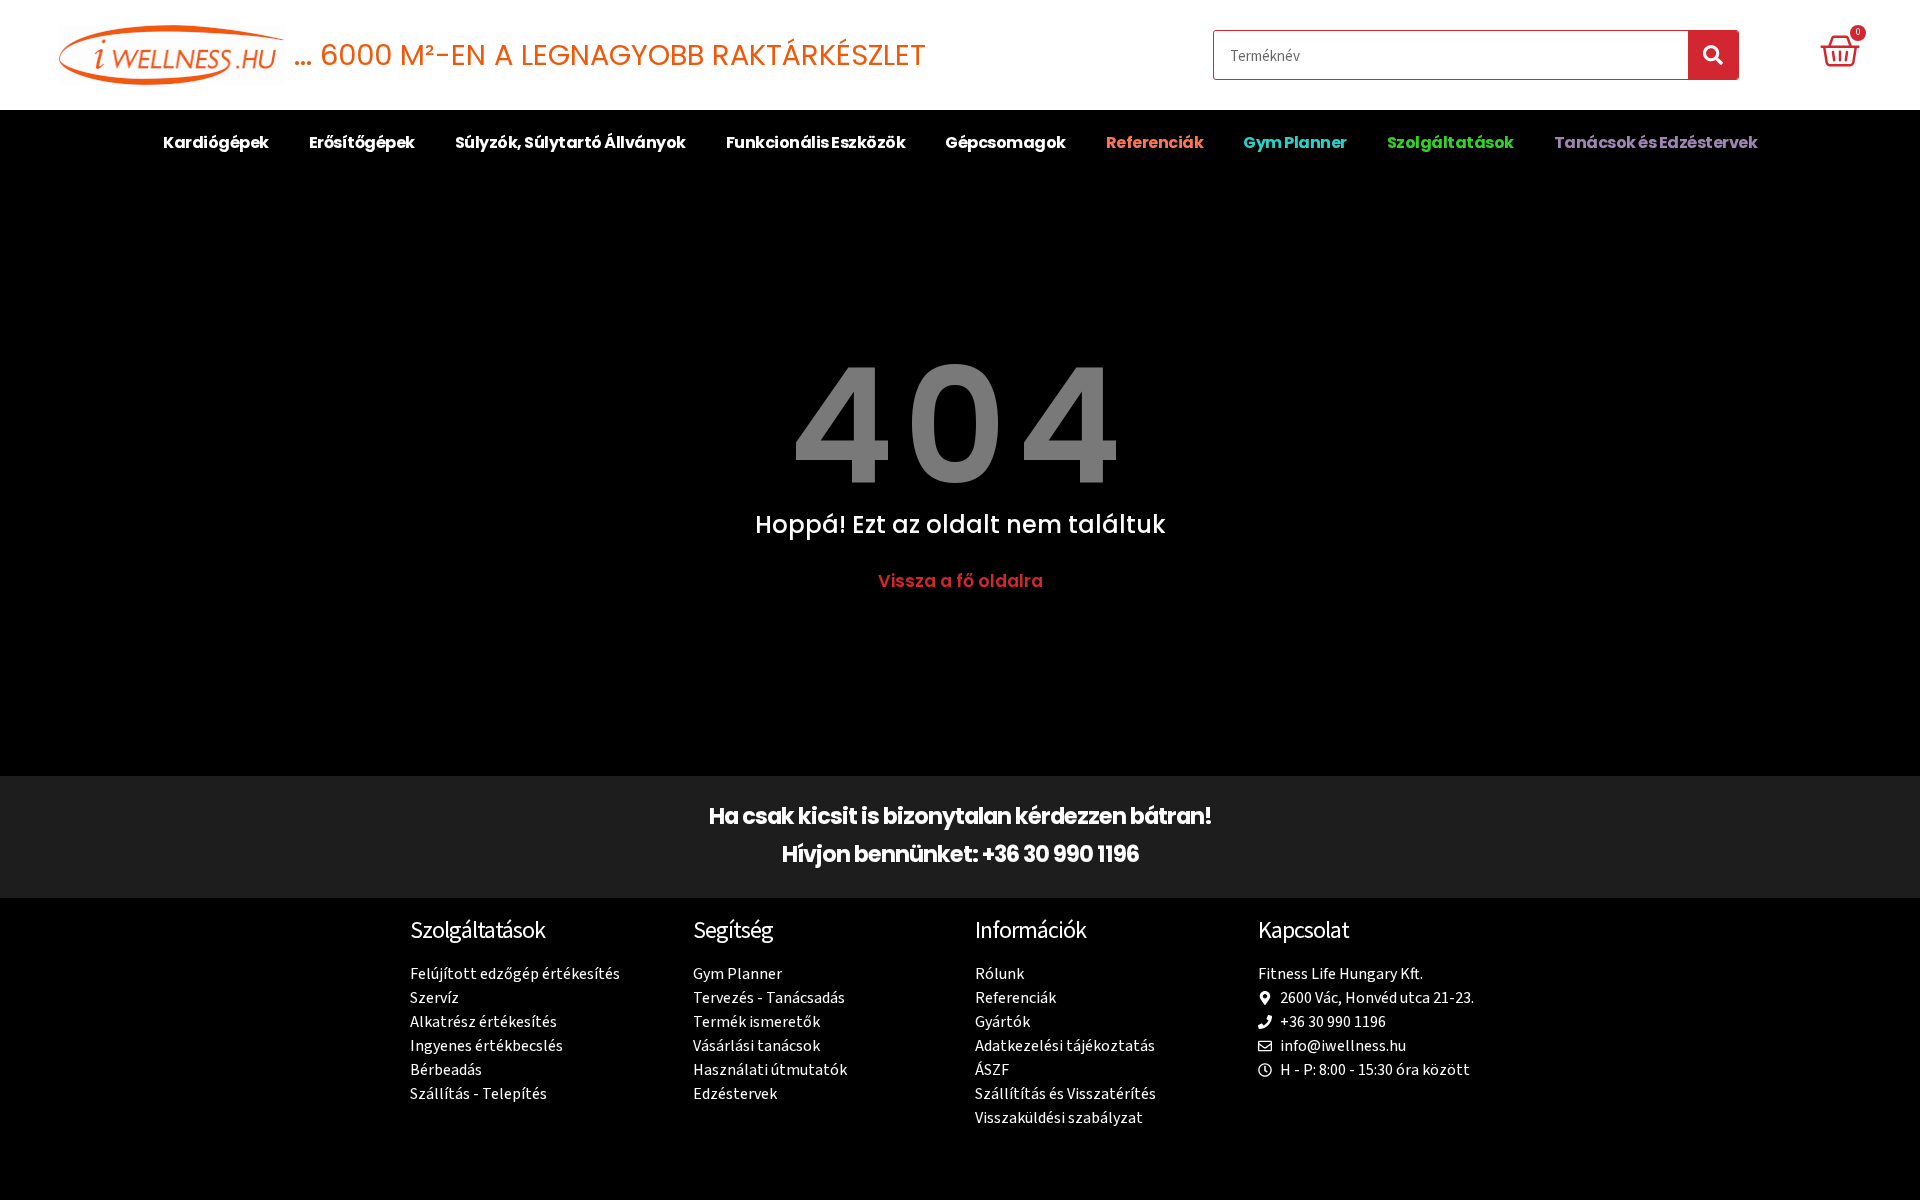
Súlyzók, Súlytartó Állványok (570, 142)
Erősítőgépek (362, 142)
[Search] (1713, 55)
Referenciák (1155, 142)
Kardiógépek (216, 142)
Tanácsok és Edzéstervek (1656, 142)
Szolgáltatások (1450, 142)
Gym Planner (1295, 142)
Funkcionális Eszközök (816, 142)
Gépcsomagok (1005, 142)
